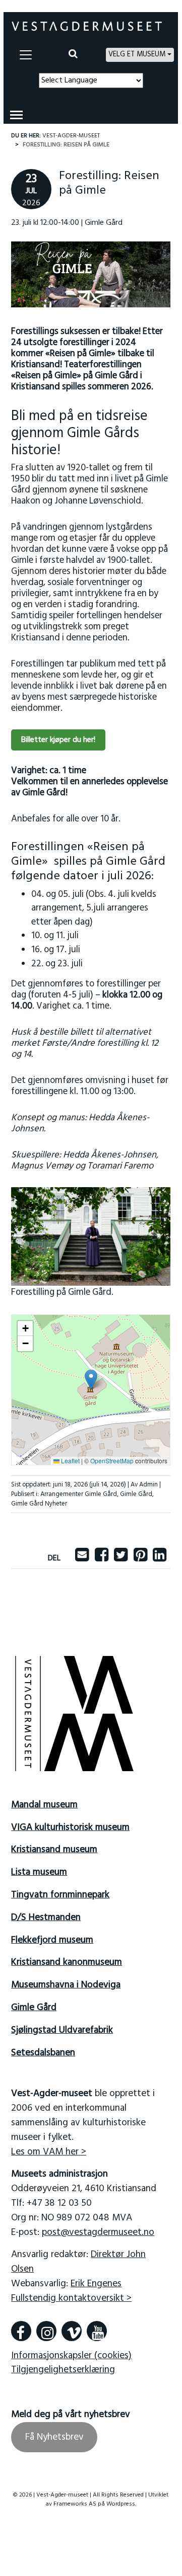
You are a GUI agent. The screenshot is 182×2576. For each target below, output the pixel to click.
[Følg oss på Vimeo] (72, 2331)
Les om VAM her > (49, 2152)
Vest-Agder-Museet (71, 136)
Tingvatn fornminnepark (60, 1895)
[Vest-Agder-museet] (87, 26)
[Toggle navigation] (26, 55)
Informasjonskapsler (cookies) (71, 2356)
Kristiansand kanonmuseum (67, 1962)
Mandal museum (44, 1805)
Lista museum (39, 1872)
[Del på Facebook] (102, 1558)
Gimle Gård (136, 1494)
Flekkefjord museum (52, 1940)
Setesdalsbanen (43, 2053)
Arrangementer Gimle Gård (79, 1494)
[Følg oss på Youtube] (97, 2331)
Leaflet (70, 1461)
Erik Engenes (96, 2284)
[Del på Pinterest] (140, 1558)
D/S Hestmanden (46, 1918)
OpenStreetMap (112, 1461)
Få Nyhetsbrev (54, 2437)
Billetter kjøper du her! (58, 740)
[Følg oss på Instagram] (46, 2331)
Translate (113, 94)
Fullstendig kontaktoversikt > (71, 2298)
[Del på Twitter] (121, 1558)
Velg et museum (137, 55)
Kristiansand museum (54, 1850)
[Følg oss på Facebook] (21, 2331)
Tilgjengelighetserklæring (63, 2370)
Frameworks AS (75, 2504)
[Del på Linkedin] (160, 1558)
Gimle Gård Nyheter (39, 1504)
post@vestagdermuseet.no (98, 2232)
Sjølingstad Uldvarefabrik (62, 2030)
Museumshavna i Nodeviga (66, 1985)
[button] (91, 1380)
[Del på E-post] (82, 1558)
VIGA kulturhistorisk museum (70, 1827)
